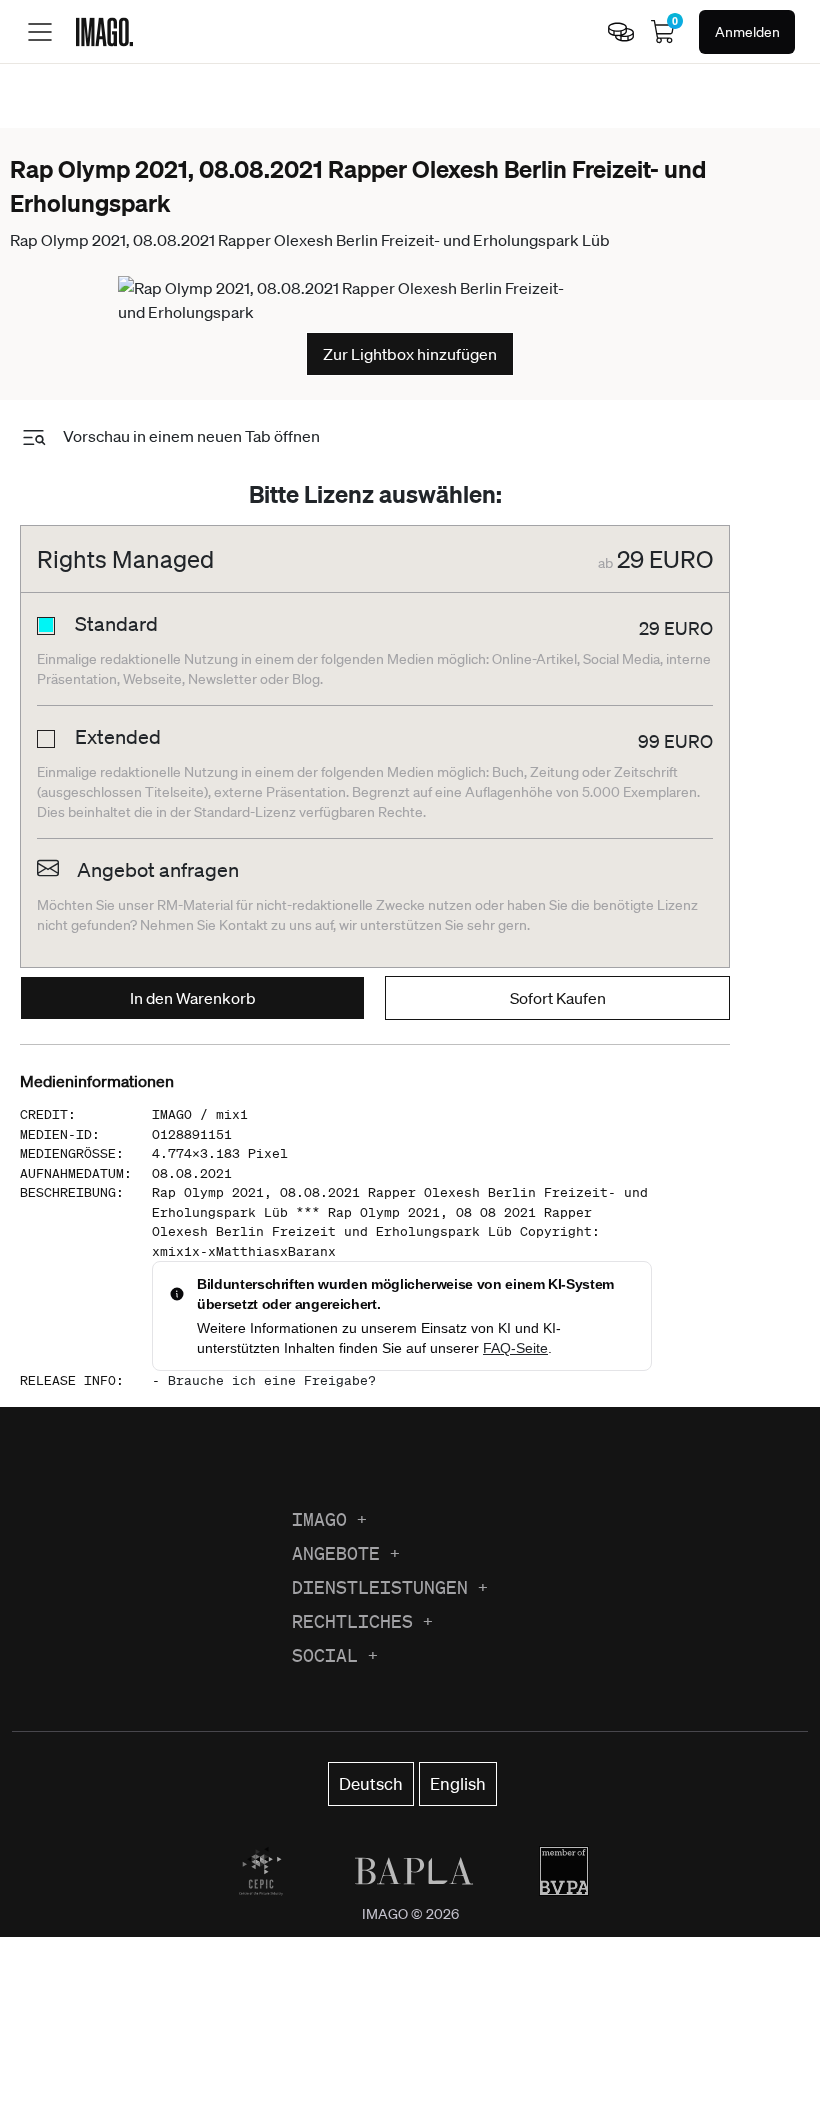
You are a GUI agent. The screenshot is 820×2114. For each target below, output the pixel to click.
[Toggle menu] (40, 32)
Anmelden (747, 32)
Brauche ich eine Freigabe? (272, 1380)
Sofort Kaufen (558, 998)
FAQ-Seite (515, 1348)
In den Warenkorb (193, 998)
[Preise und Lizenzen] (621, 32)
